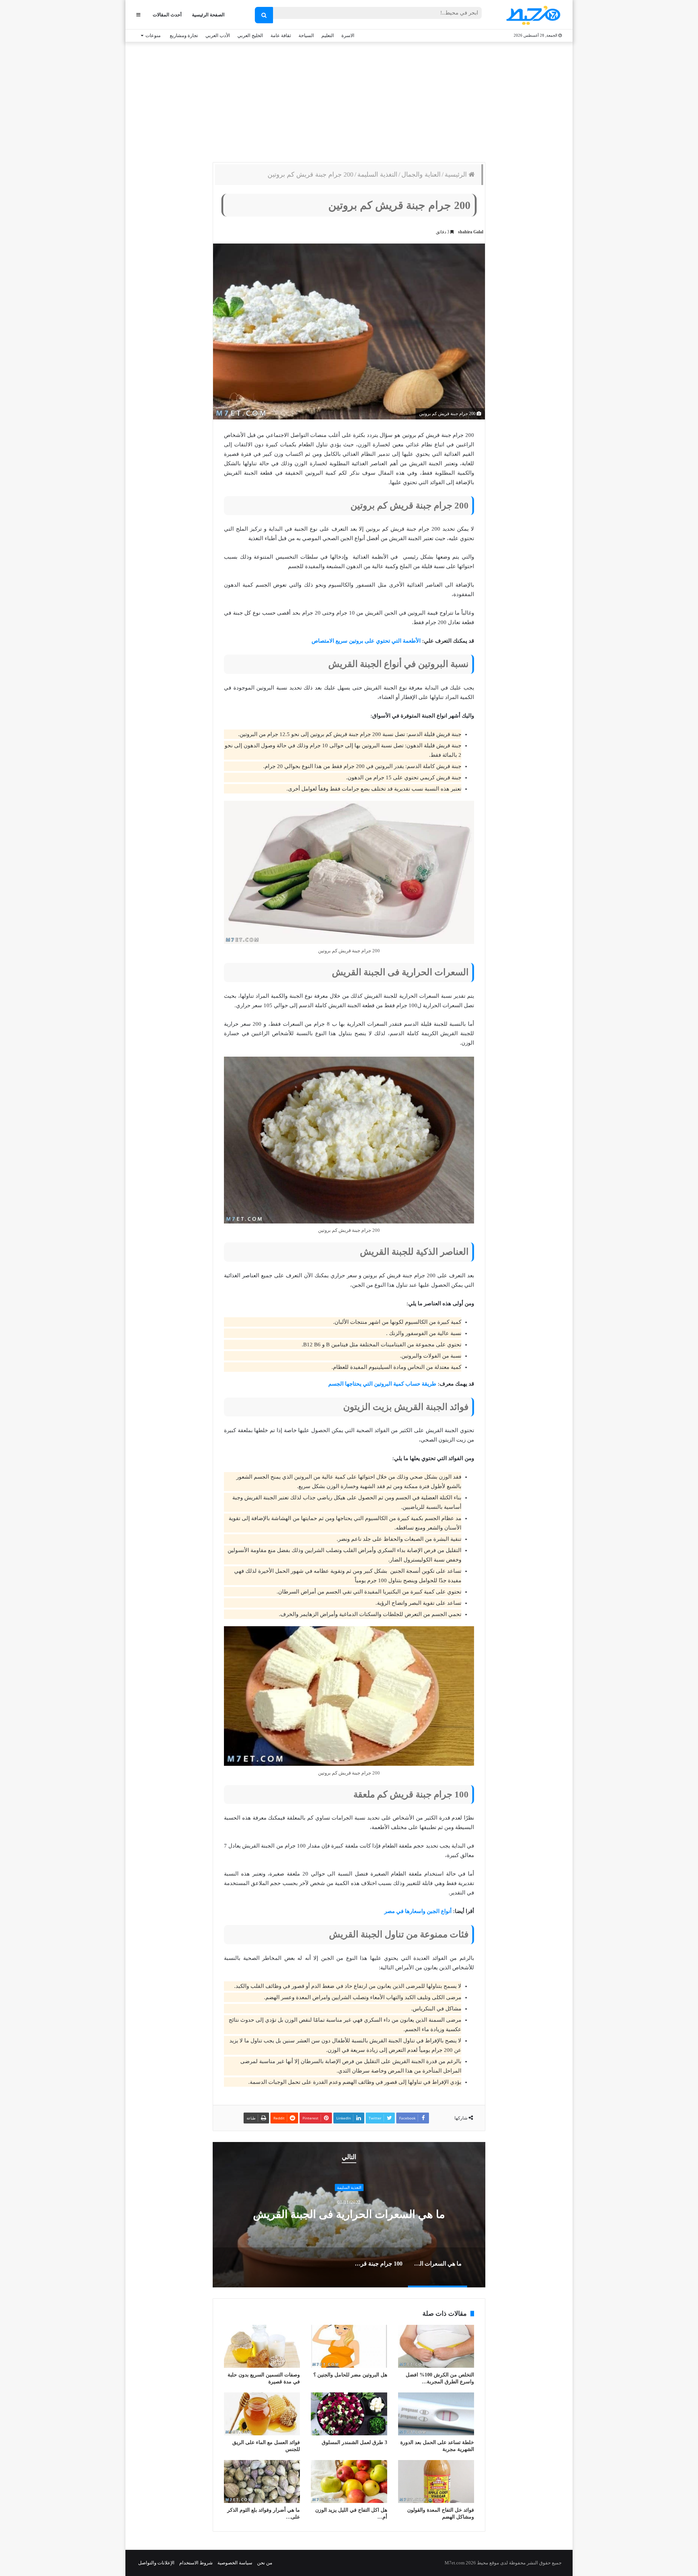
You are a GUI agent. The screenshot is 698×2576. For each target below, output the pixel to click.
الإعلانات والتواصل (156, 2563)
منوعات (153, 35)
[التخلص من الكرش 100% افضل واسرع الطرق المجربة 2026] (436, 2346)
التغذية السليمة (377, 174)
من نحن (265, 2563)
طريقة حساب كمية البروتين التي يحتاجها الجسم (382, 1384)
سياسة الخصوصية (235, 2563)
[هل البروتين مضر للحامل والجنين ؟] (349, 2346)
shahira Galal (471, 232)
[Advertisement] (349, 100)
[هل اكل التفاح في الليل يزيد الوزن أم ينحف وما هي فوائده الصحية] (349, 2481)
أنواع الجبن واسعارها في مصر (418, 1911)
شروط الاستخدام (196, 2563)
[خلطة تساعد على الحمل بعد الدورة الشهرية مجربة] (436, 2414)
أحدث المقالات (167, 15)
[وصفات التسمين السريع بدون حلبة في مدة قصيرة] (262, 2346)
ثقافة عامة (281, 35)
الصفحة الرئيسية (208, 15)
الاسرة (348, 35)
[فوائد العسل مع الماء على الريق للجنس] (262, 2414)
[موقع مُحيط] (532, 15)
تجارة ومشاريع (184, 35)
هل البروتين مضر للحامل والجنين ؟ (350, 2375)
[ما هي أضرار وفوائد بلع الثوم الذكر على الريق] (262, 2481)
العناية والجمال (421, 174)
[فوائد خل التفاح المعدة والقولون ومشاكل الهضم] (436, 2481)
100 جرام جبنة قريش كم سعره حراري (349, 2215)
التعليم (328, 35)
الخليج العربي (250, 35)
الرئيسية (457, 174)
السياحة (306, 35)
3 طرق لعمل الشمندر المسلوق (354, 2442)
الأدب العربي (218, 35)
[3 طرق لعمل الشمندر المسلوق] (349, 2414)
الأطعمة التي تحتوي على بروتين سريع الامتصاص (366, 641)
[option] (349, 2215)
